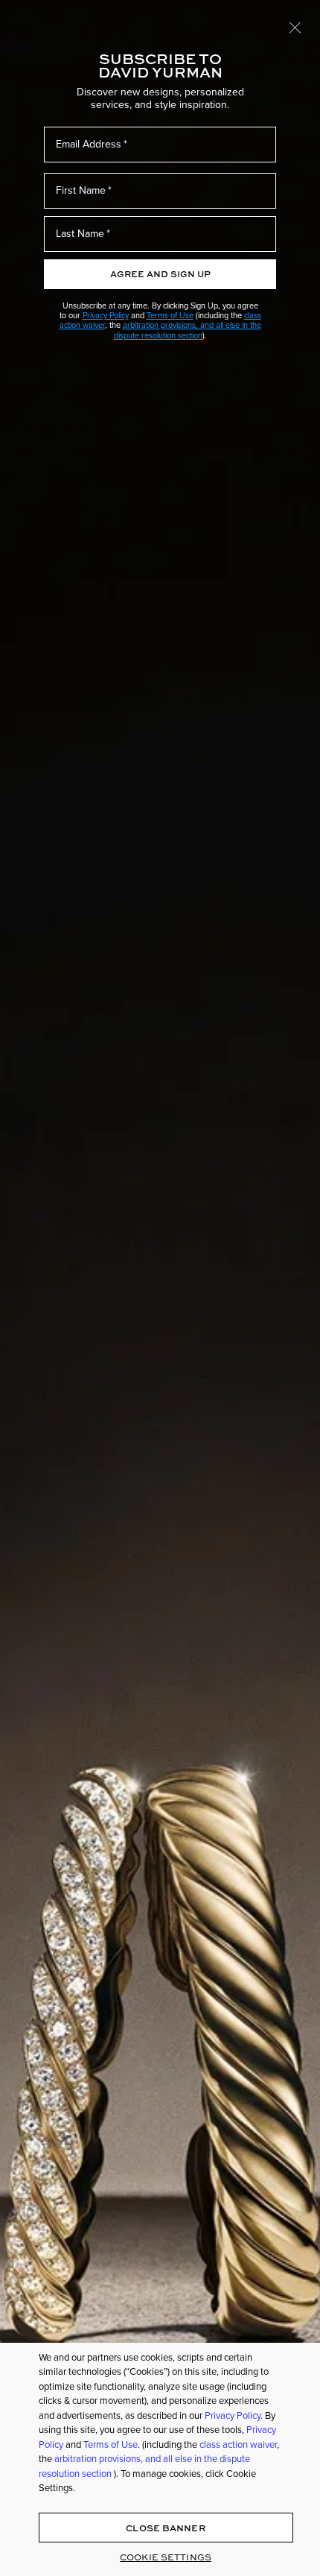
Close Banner (165, 2528)
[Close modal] (295, 27)
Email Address (89, 144)
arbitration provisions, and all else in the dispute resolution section (188, 330)
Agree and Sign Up (160, 274)
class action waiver (238, 2444)
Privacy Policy (106, 315)
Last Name (80, 234)
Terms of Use (170, 315)
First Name (81, 190)
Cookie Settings (166, 2557)
